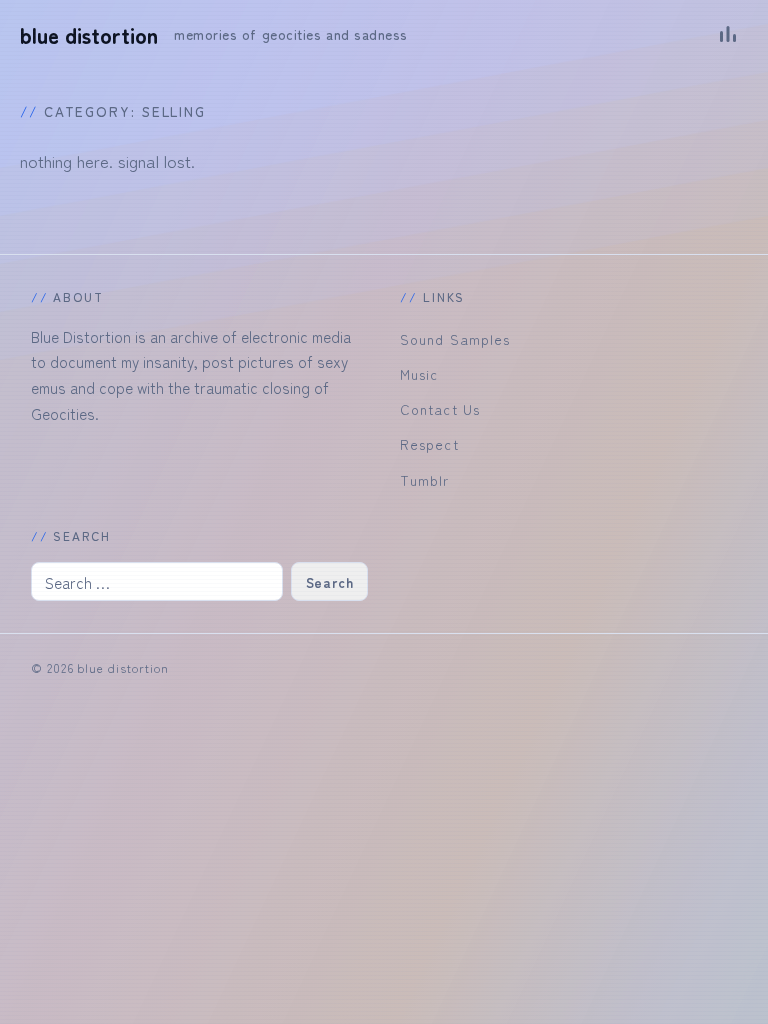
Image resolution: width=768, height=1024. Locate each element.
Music (419, 374)
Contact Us (440, 409)
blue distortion (89, 35)
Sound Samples (455, 339)
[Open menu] (728, 34)
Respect (429, 444)
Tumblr (425, 480)
